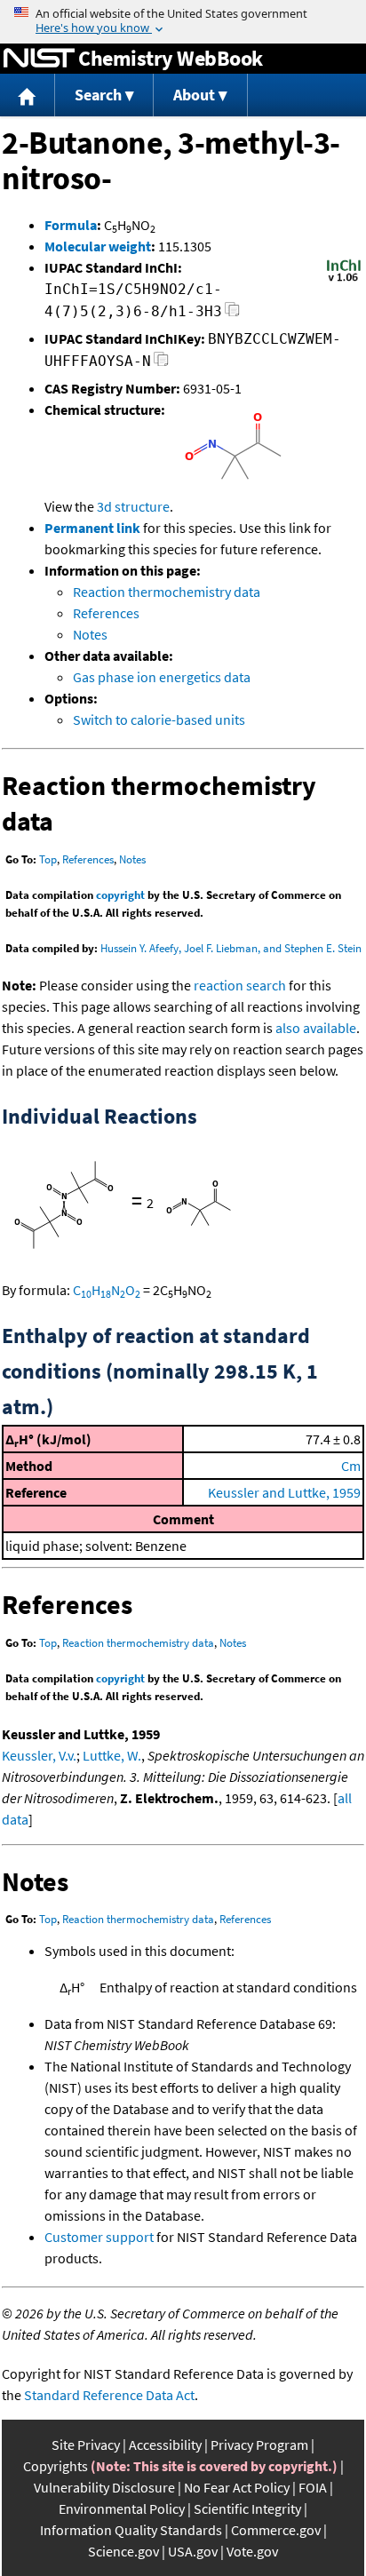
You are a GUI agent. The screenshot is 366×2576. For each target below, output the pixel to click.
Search (98, 95)
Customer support (99, 2237)
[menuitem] (28, 95)
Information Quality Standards (131, 2530)
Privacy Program (259, 2445)
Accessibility (165, 2445)
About (194, 95)
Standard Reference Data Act (109, 2395)
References (106, 613)
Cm (351, 1466)
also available (316, 1028)
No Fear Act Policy (237, 2487)
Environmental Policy (122, 2508)
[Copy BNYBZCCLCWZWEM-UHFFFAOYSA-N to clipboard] (161, 364)
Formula (71, 225)
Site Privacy (86, 2445)
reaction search (240, 985)
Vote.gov (252, 2551)
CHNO (107, 1290)
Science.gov (123, 2551)
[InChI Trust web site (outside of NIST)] (344, 280)
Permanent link (92, 528)
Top (48, 859)
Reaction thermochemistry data (167, 592)
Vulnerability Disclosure (104, 2487)
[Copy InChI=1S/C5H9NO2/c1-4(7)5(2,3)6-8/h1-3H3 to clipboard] (232, 314)
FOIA (313, 2487)
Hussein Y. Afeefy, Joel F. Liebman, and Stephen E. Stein (231, 948)
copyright (120, 895)
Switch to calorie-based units (159, 720)
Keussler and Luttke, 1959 (284, 1492)
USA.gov (193, 2551)
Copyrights (56, 2466)
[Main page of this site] (28, 95)
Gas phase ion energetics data (162, 677)
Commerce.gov (276, 2530)
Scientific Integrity (247, 2508)
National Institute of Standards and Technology (39, 59)
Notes (90, 634)
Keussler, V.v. (39, 1755)
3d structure (133, 506)
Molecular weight (98, 246)
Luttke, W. (112, 1755)
